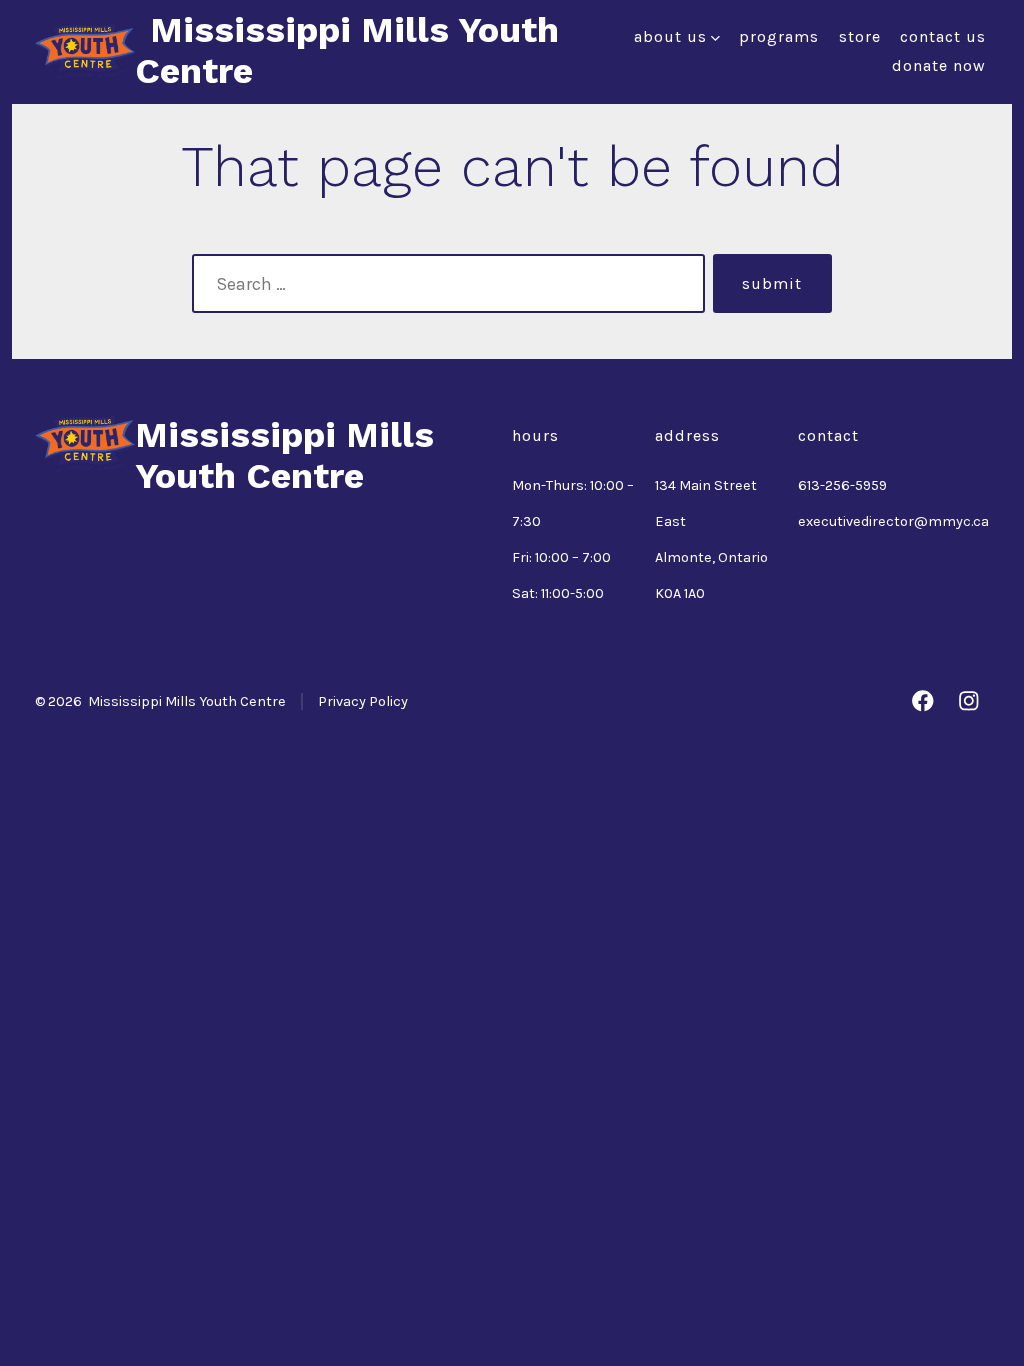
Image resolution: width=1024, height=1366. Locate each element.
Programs (779, 36)
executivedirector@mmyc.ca (893, 521)
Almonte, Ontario (711, 557)
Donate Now (939, 65)
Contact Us (943, 36)
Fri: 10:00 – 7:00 (561, 557)
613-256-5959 (842, 485)
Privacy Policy (363, 701)
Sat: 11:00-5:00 (558, 593)
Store (860, 36)
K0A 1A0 (680, 593)
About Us (670, 36)
